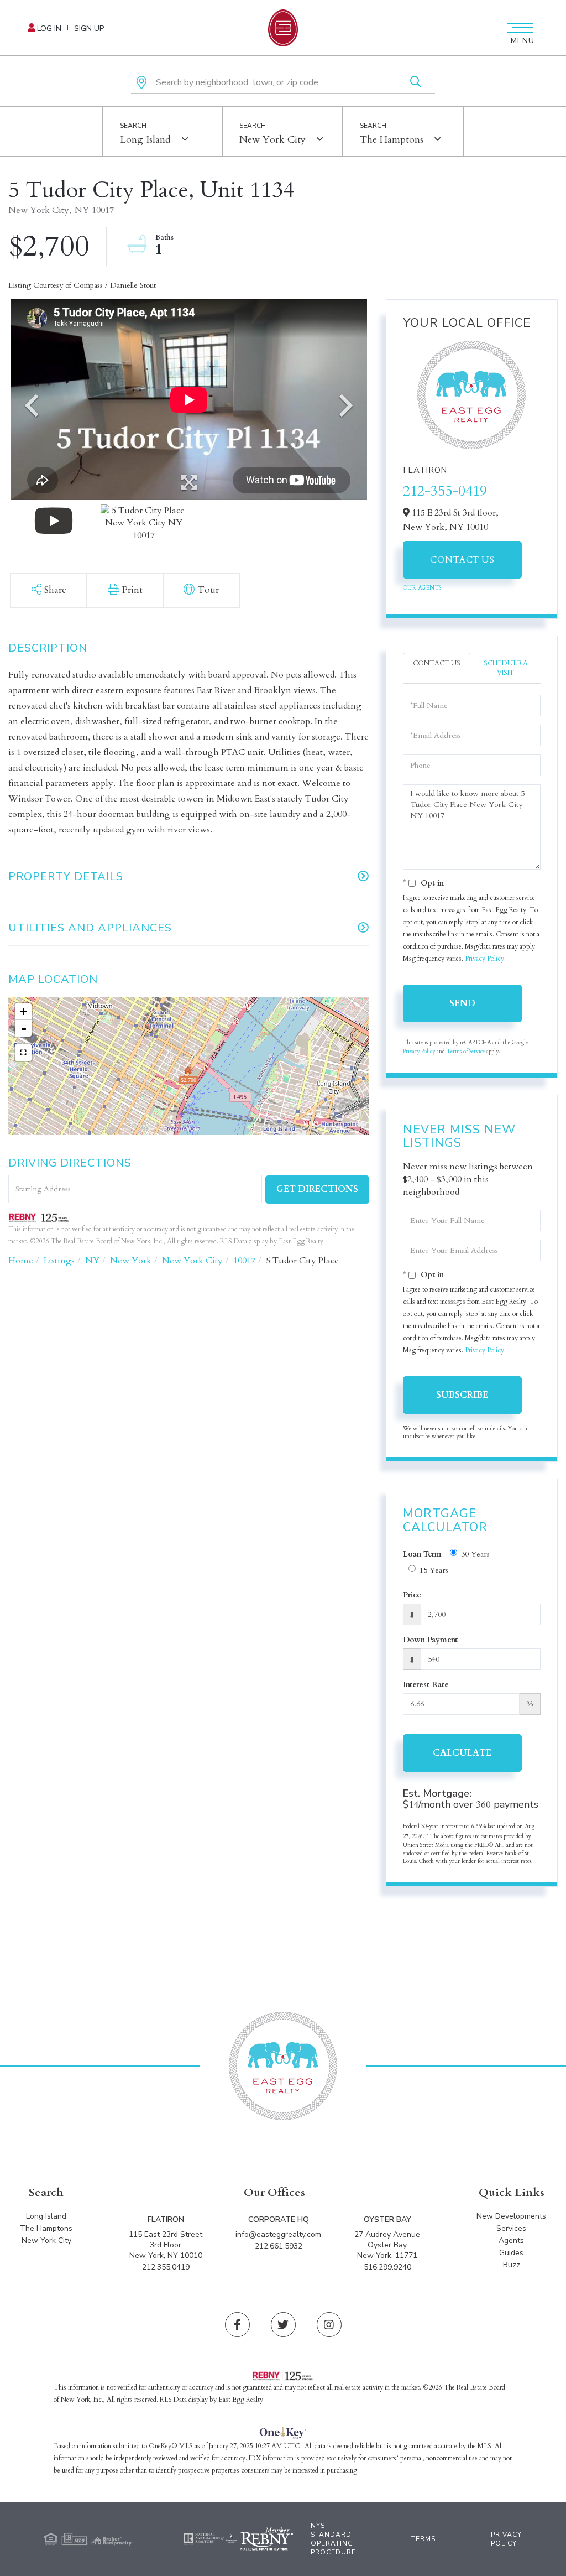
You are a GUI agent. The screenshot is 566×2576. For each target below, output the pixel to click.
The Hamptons (392, 140)
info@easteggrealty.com (278, 2234)
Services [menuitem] (511, 2228)
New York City (272, 140)
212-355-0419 (445, 491)
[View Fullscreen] (23, 1053)
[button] (416, 83)
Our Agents (422, 588)
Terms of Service (466, 1052)
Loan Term (422, 1554)
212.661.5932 (279, 2246)
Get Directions (317, 1189)
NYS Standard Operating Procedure (333, 2539)
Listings (59, 1261)
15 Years (434, 1570)
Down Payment (430, 1640)
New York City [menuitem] (46, 2241)
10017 (244, 1261)
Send (462, 1003)
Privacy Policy (484, 959)
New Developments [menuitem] (511, 2216)
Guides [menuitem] (511, 2253)
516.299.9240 (387, 2267)
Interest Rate (426, 1685)
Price (412, 1595)
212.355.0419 (166, 2267)
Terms (423, 2539)
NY (92, 1261)
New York (131, 1261)
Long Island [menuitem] (46, 2216)
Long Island (145, 140)
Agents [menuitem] (511, 2241)
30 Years (475, 1554)
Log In (49, 28)
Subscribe (462, 1395)
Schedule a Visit (506, 668)
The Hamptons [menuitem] (46, 2228)
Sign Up (89, 28)
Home (21, 1261)
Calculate (462, 1753)
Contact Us (462, 560)
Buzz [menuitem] (512, 2265)
